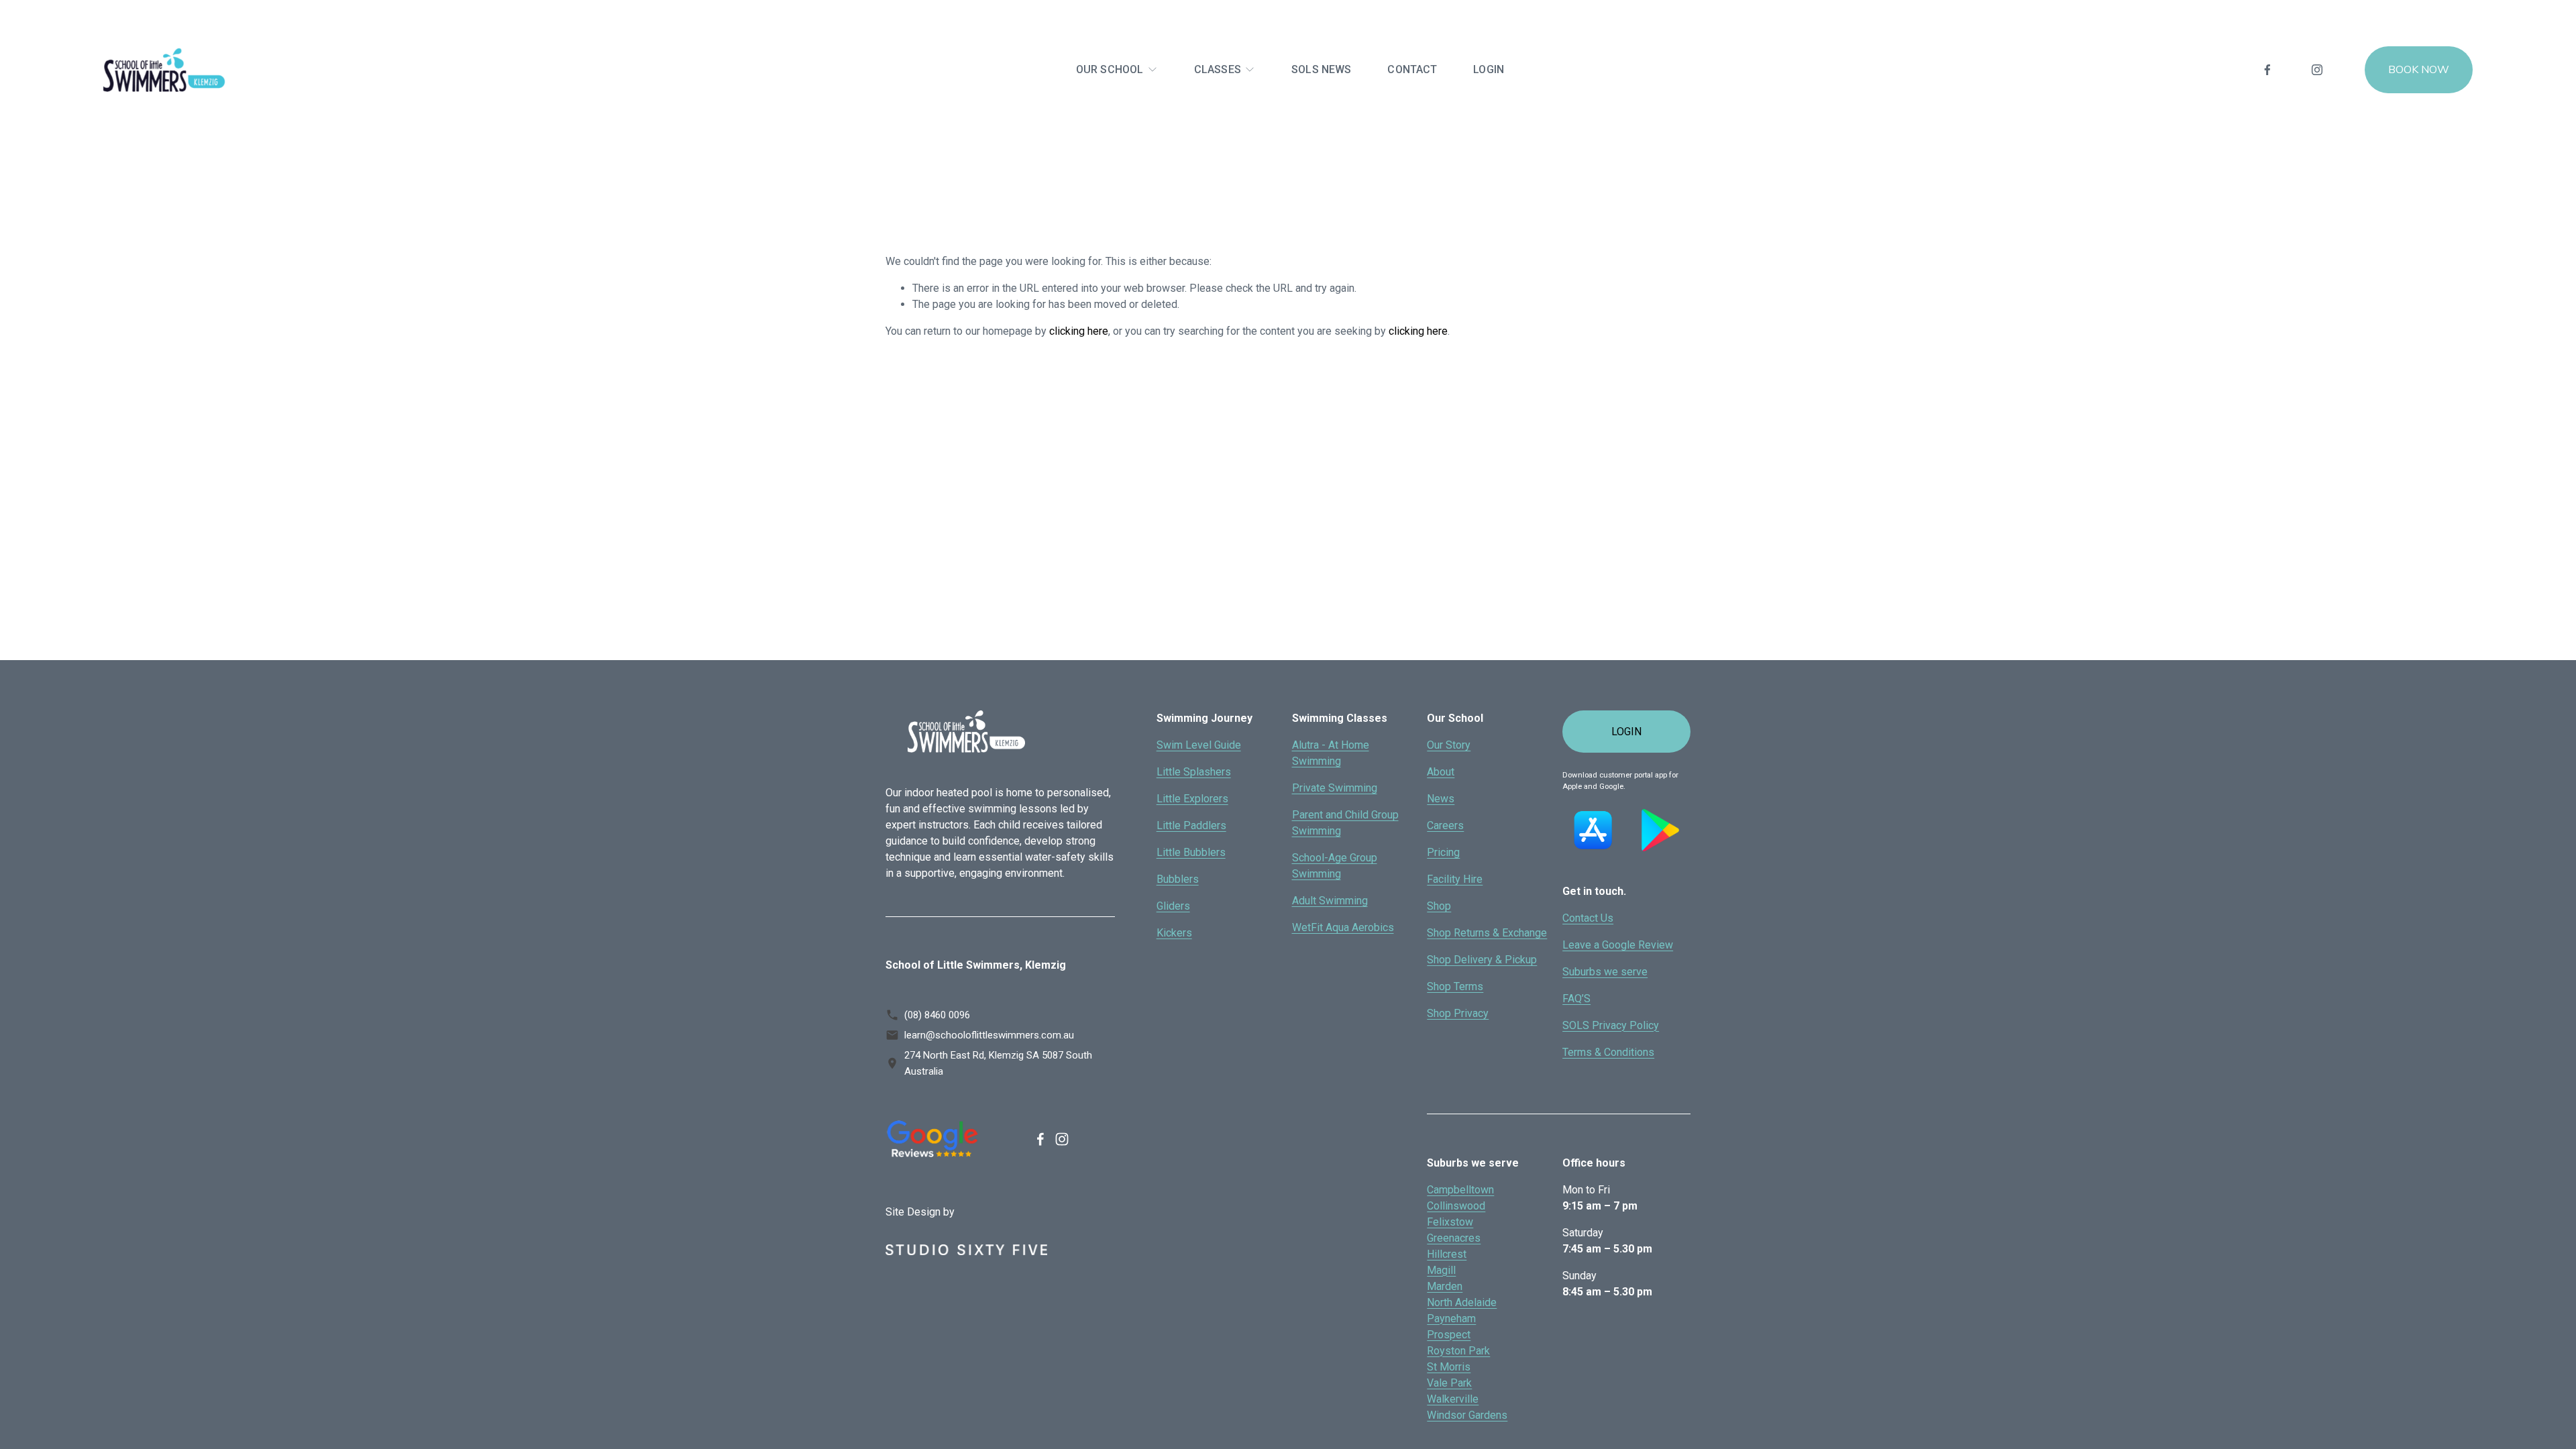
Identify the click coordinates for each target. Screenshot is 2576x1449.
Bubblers (1178, 879)
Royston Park (1458, 1351)
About (1441, 772)
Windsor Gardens (1467, 1415)
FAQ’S (1576, 999)
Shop (1439, 906)
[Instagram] (2317, 70)
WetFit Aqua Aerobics (1343, 927)
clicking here (1079, 331)
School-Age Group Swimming (1335, 866)
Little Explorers (1192, 799)
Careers (1445, 825)
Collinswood (1456, 1206)
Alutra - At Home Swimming (1331, 753)
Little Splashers (1194, 772)
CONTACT (1412, 69)
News (1441, 799)
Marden (1445, 1286)
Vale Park (1449, 1383)
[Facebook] (2267, 70)
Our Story (1449, 745)
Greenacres (1454, 1238)
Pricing (1443, 852)
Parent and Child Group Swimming (1345, 823)
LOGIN (1489, 69)
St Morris (1449, 1367)
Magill (1441, 1270)
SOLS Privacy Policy (1611, 1025)
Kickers (1174, 933)
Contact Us (1588, 918)
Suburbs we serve (1605, 972)
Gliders (1173, 906)
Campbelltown (1460, 1190)
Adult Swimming (1330, 901)
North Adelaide (1462, 1302)
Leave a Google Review (1618, 945)
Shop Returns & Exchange (1487, 933)
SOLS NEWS (1321, 69)
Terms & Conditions (1608, 1052)
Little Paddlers (1191, 825)
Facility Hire (1455, 879)
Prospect (1449, 1335)
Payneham (1451, 1319)
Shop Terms (1455, 986)
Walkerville (1453, 1399)
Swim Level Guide (1199, 745)
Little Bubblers (1191, 852)
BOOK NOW (2419, 70)
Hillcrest (1447, 1254)
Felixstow (1450, 1222)
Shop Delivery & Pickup (1482, 960)
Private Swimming (1335, 788)
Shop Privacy (1458, 1013)
